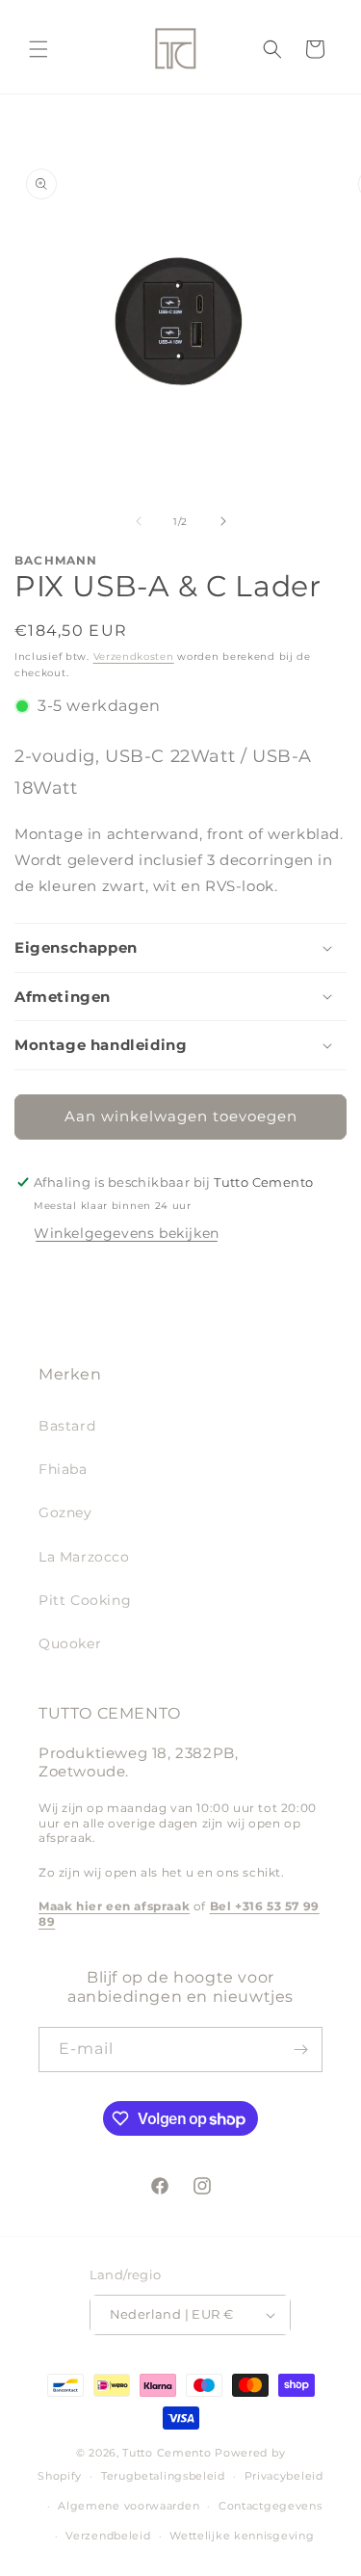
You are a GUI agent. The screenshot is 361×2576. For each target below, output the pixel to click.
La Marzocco (84, 1557)
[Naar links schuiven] (139, 521)
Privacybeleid (284, 2476)
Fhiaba (63, 1469)
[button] (39, 49)
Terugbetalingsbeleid (163, 2476)
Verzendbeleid (108, 2536)
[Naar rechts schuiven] (223, 521)
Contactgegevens (271, 2506)
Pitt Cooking (85, 1600)
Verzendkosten (134, 657)
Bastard (67, 1426)
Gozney (65, 1512)
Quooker (70, 1643)
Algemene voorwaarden (129, 2506)
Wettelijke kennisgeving (242, 2536)
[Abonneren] (300, 2050)
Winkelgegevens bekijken (127, 1233)
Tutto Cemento (167, 2453)
